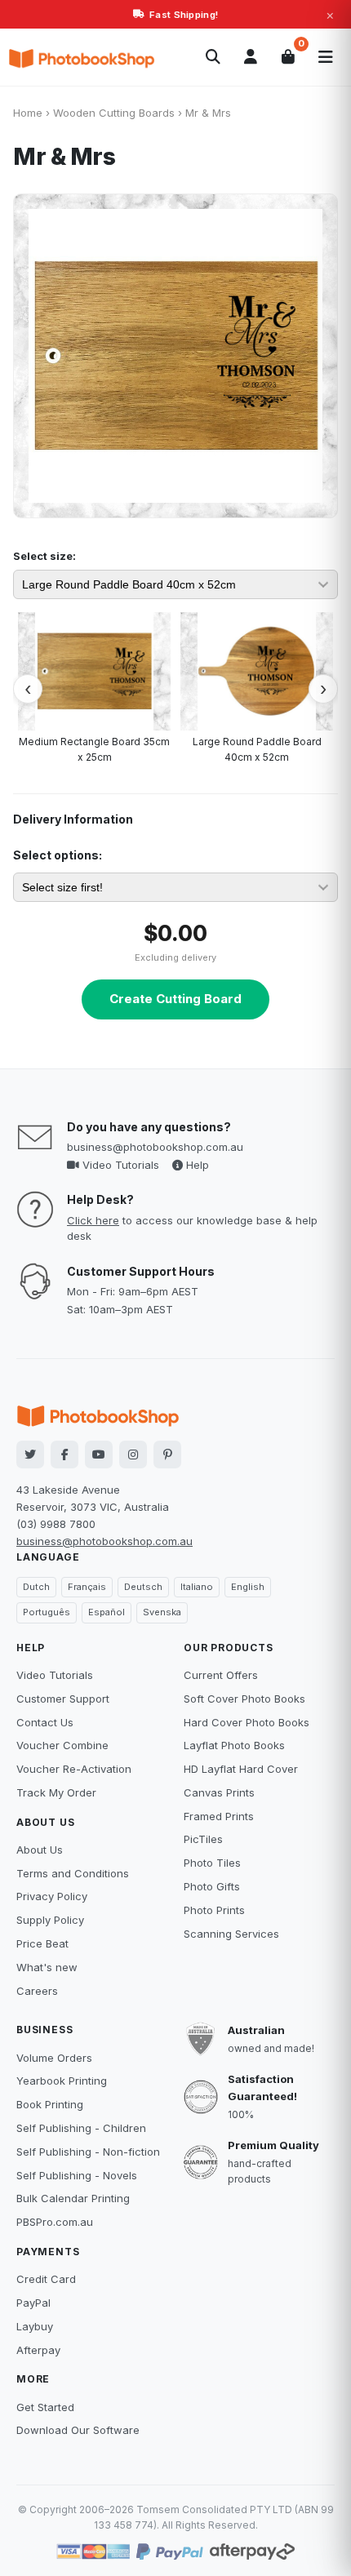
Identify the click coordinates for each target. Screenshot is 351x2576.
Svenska (162, 1612)
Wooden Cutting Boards (114, 113)
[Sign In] (251, 57)
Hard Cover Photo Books (247, 1722)
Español (107, 1612)
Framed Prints (219, 1816)
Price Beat (42, 1943)
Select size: (44, 556)
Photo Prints (214, 1910)
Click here (93, 1220)
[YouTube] (99, 1455)
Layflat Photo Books (234, 1745)
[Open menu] (326, 57)
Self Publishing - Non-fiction (88, 2152)
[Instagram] (133, 1455)
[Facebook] (64, 1455)
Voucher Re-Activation (74, 1769)
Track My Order (56, 1792)
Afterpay (38, 2350)
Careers (37, 1991)
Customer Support (63, 1699)
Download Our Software (78, 2430)
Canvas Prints (219, 1792)
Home (28, 113)
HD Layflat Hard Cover (241, 1769)
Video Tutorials (119, 1165)
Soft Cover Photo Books (244, 1699)
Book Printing (50, 2104)
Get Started (45, 2407)
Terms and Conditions (73, 1873)
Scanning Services (231, 1934)
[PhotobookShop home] (82, 57)
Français (87, 1587)
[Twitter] (30, 1455)
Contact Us (45, 1722)
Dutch (36, 1587)
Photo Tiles (212, 1863)
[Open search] (213, 57)
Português (47, 1612)
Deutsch (143, 1587)
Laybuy (35, 2326)
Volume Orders (54, 2058)
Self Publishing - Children (81, 2128)
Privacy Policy (52, 1896)
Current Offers (221, 1675)
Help (196, 1165)
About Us (40, 1850)
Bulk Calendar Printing (73, 2198)
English (248, 1587)
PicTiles (203, 1839)
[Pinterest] (167, 1455)
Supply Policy (50, 1920)
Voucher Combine (62, 1745)
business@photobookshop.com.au (155, 1147)
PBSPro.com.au (55, 2222)
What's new (47, 1967)
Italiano (197, 1587)
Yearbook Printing (62, 2081)
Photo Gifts (212, 1886)
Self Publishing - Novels (77, 2175)
